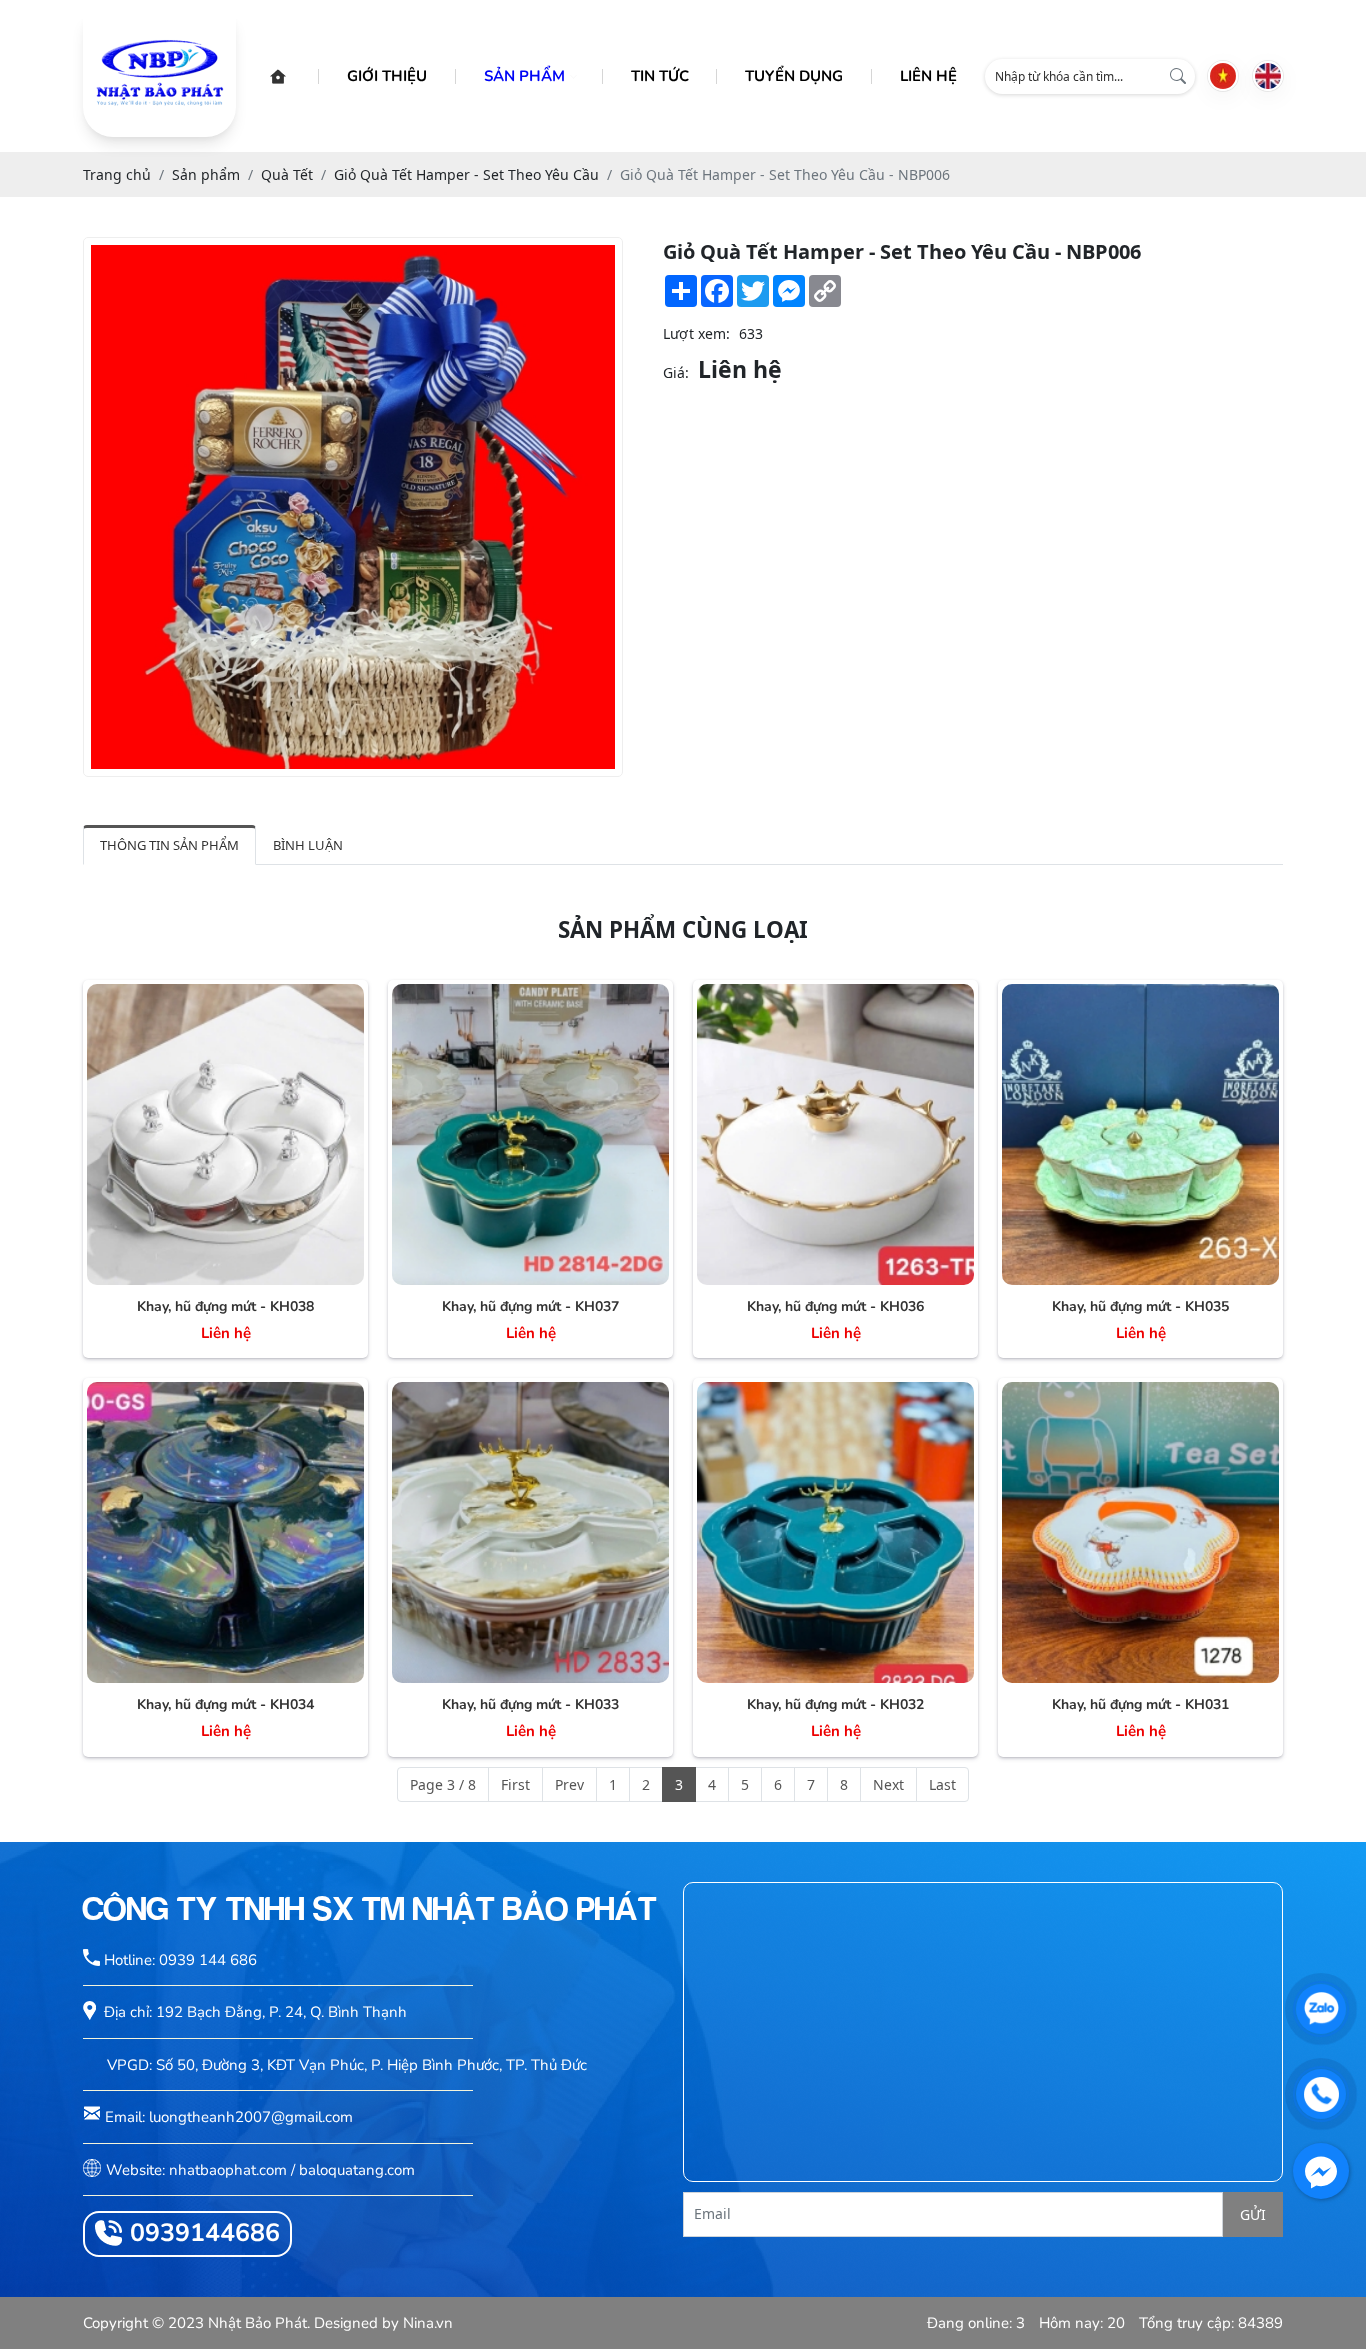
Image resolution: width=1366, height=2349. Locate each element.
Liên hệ (928, 76)
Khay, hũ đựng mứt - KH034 (225, 1704)
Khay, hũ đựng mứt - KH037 (530, 1306)
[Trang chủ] (278, 76)
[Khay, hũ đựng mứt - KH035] (1140, 1134)
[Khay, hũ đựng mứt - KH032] (835, 1532)
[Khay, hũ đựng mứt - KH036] (835, 1134)
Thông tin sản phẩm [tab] (169, 845)
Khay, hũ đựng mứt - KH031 (1140, 1704)
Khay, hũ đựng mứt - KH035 (1140, 1306)
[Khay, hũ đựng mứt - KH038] (225, 1134)
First (515, 1784)
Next (888, 1784)
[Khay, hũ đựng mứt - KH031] (1140, 1532)
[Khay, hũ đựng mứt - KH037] (530, 1134)
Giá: (676, 372)
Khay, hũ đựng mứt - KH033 (530, 1704)
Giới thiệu (387, 76)
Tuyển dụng (794, 76)
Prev (569, 1784)
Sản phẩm (524, 76)
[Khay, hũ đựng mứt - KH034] (225, 1532)
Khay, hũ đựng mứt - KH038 (225, 1306)
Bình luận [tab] (308, 845)
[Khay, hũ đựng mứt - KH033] (530, 1532)
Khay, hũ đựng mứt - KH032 (835, 1704)
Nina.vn (428, 2323)
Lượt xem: (696, 333)
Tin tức (660, 76)
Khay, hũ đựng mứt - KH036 (835, 1306)
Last (942, 1784)
